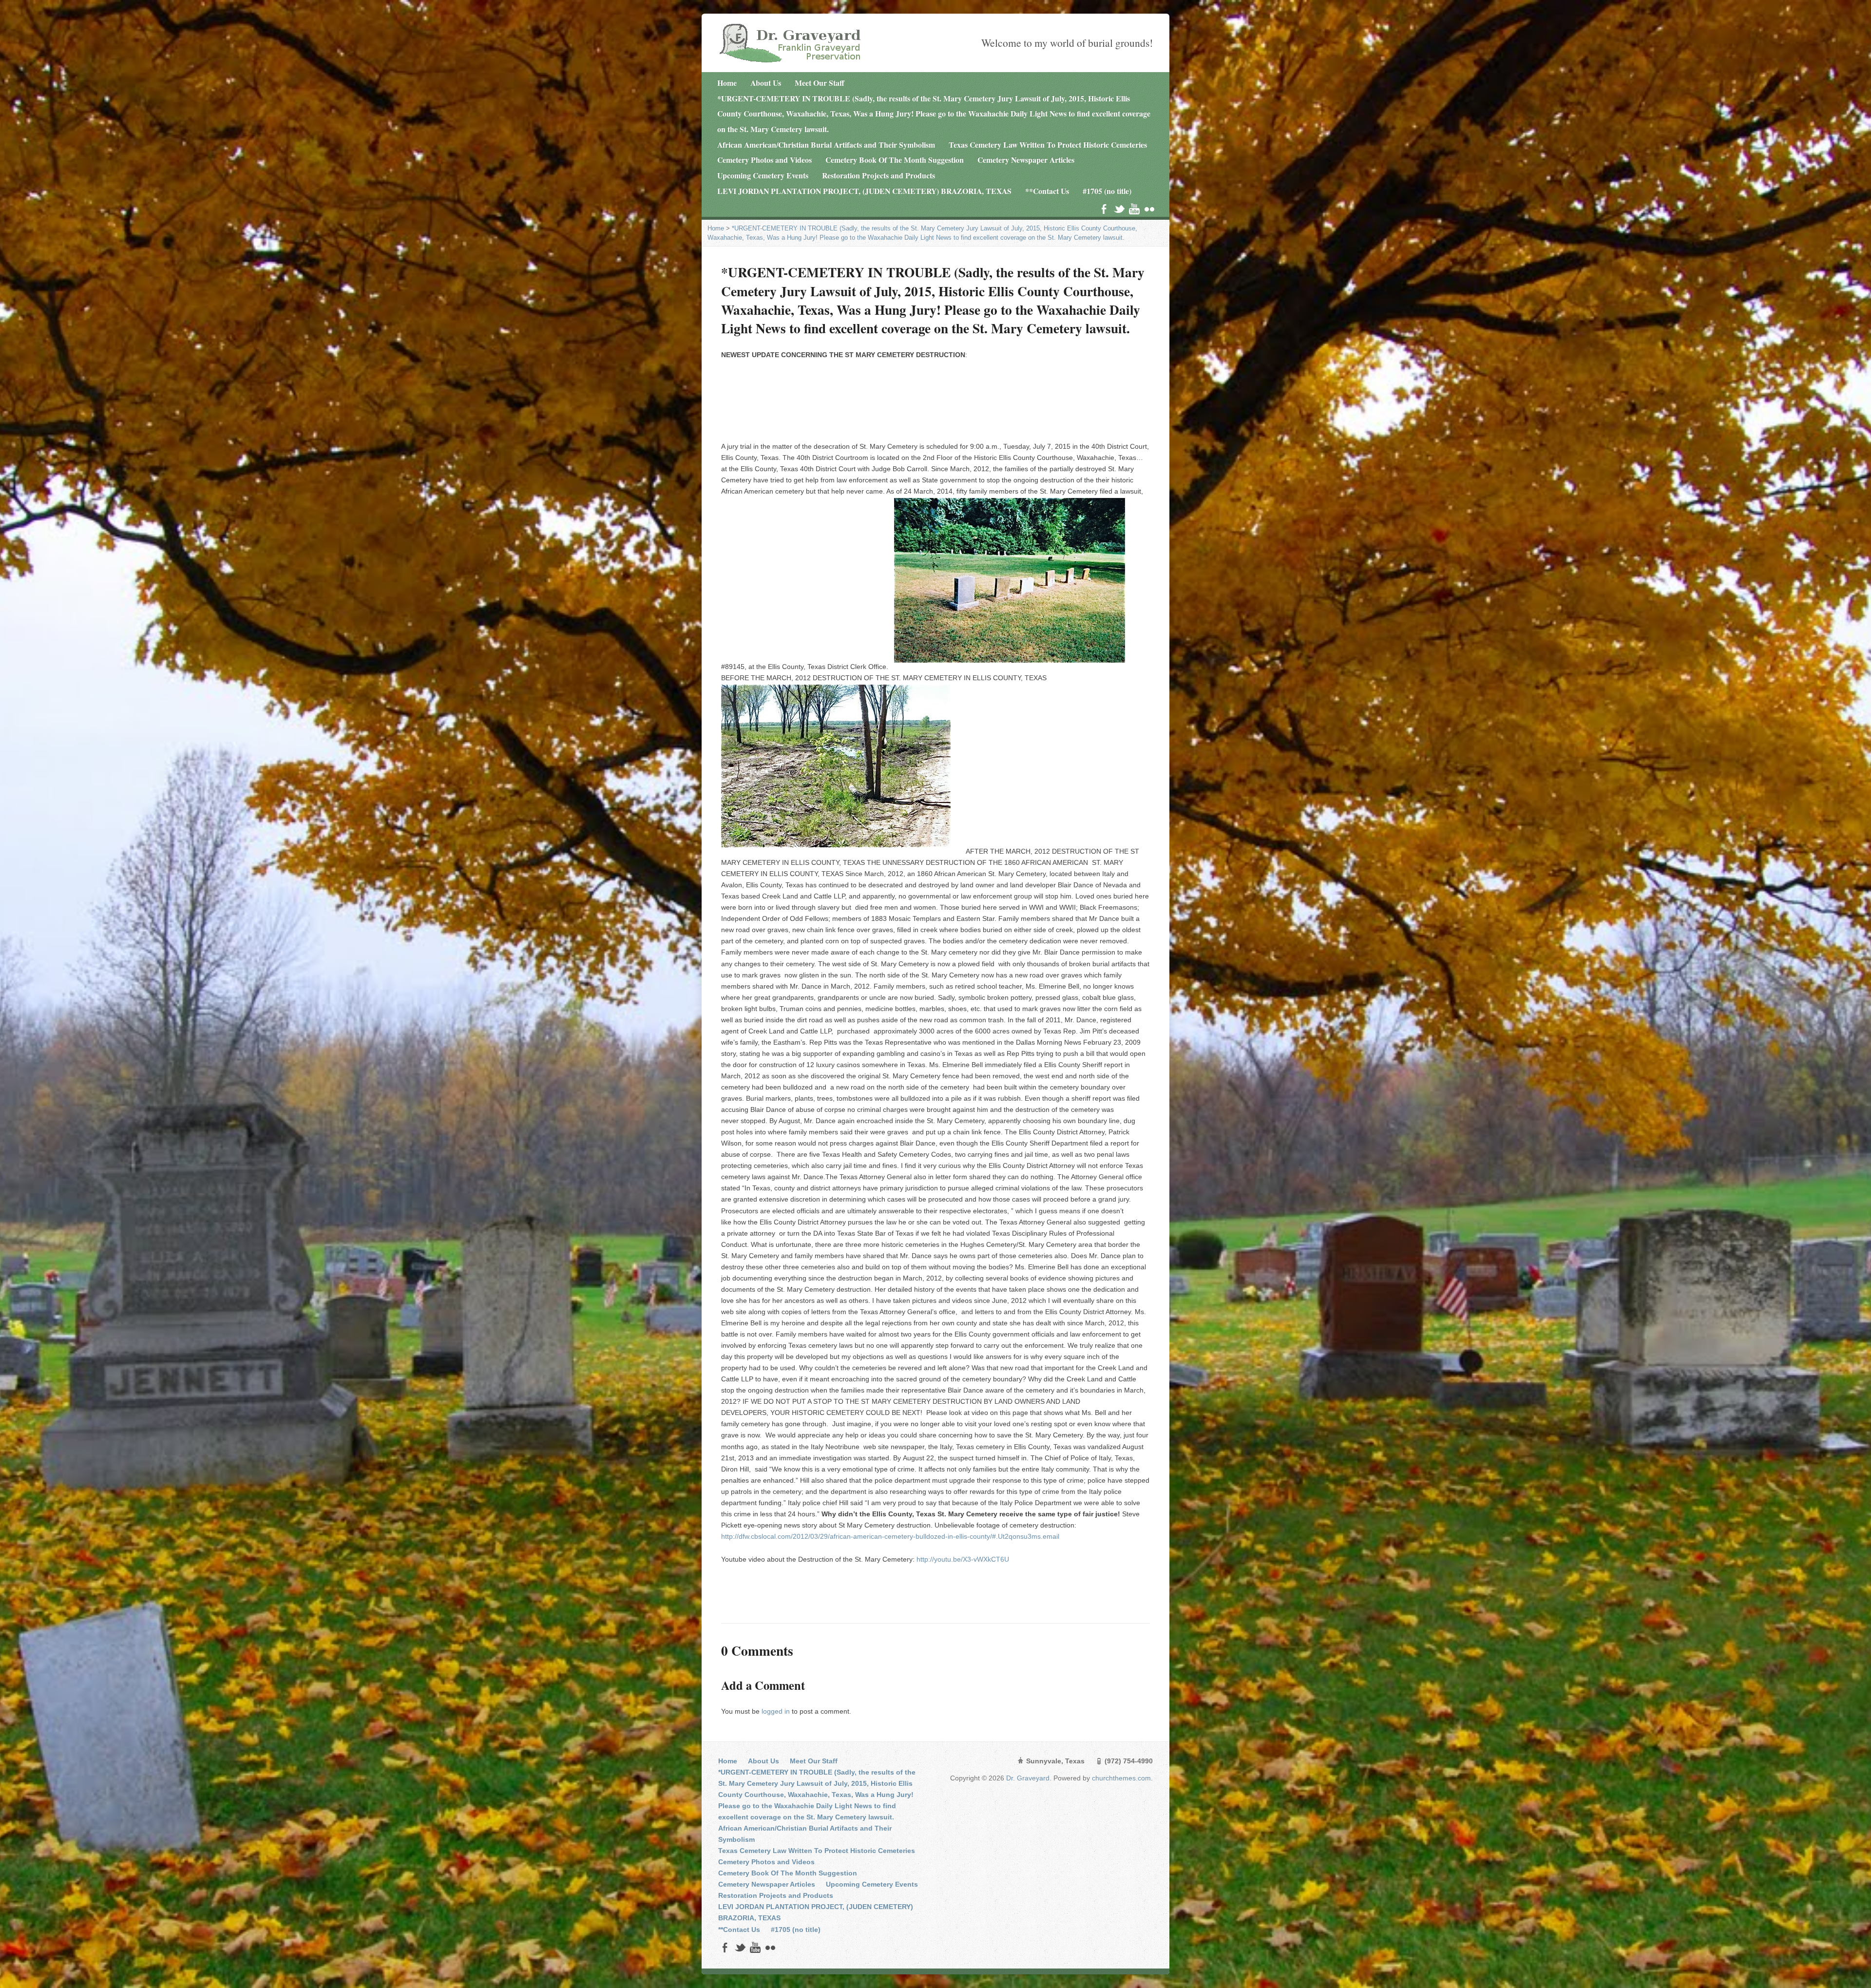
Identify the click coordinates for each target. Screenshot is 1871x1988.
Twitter (1119, 209)
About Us (766, 83)
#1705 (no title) (1107, 191)
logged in (776, 1711)
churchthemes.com (1121, 1778)
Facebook (1104, 209)
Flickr (1149, 209)
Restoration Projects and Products (878, 175)
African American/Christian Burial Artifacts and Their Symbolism (826, 144)
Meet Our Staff (820, 83)
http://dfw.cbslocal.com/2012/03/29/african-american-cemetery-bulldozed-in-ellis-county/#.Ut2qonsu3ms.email (890, 1536)
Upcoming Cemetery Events (763, 175)
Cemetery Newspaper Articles (1026, 160)
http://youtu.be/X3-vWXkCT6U (963, 1559)
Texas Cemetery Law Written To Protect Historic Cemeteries (1048, 144)
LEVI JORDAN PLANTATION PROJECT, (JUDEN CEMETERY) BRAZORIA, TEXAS (864, 191)
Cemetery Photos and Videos (764, 160)
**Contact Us (1047, 191)
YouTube (1134, 209)
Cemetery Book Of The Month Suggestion (895, 160)
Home (727, 83)
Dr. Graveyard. (1030, 1778)
